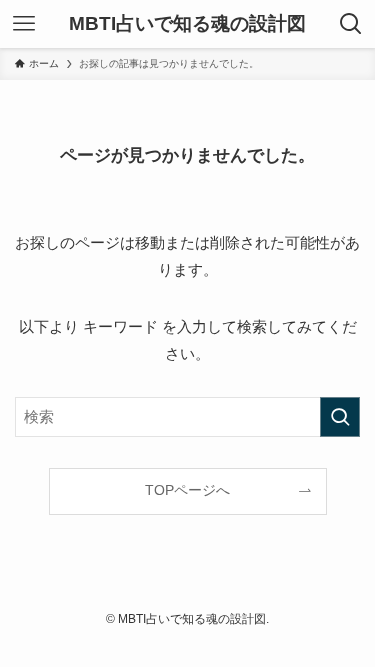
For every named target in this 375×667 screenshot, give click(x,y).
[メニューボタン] (24, 24)
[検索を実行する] (340, 417)
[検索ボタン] (351, 24)
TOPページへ (187, 490)
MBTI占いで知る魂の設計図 (187, 24)
